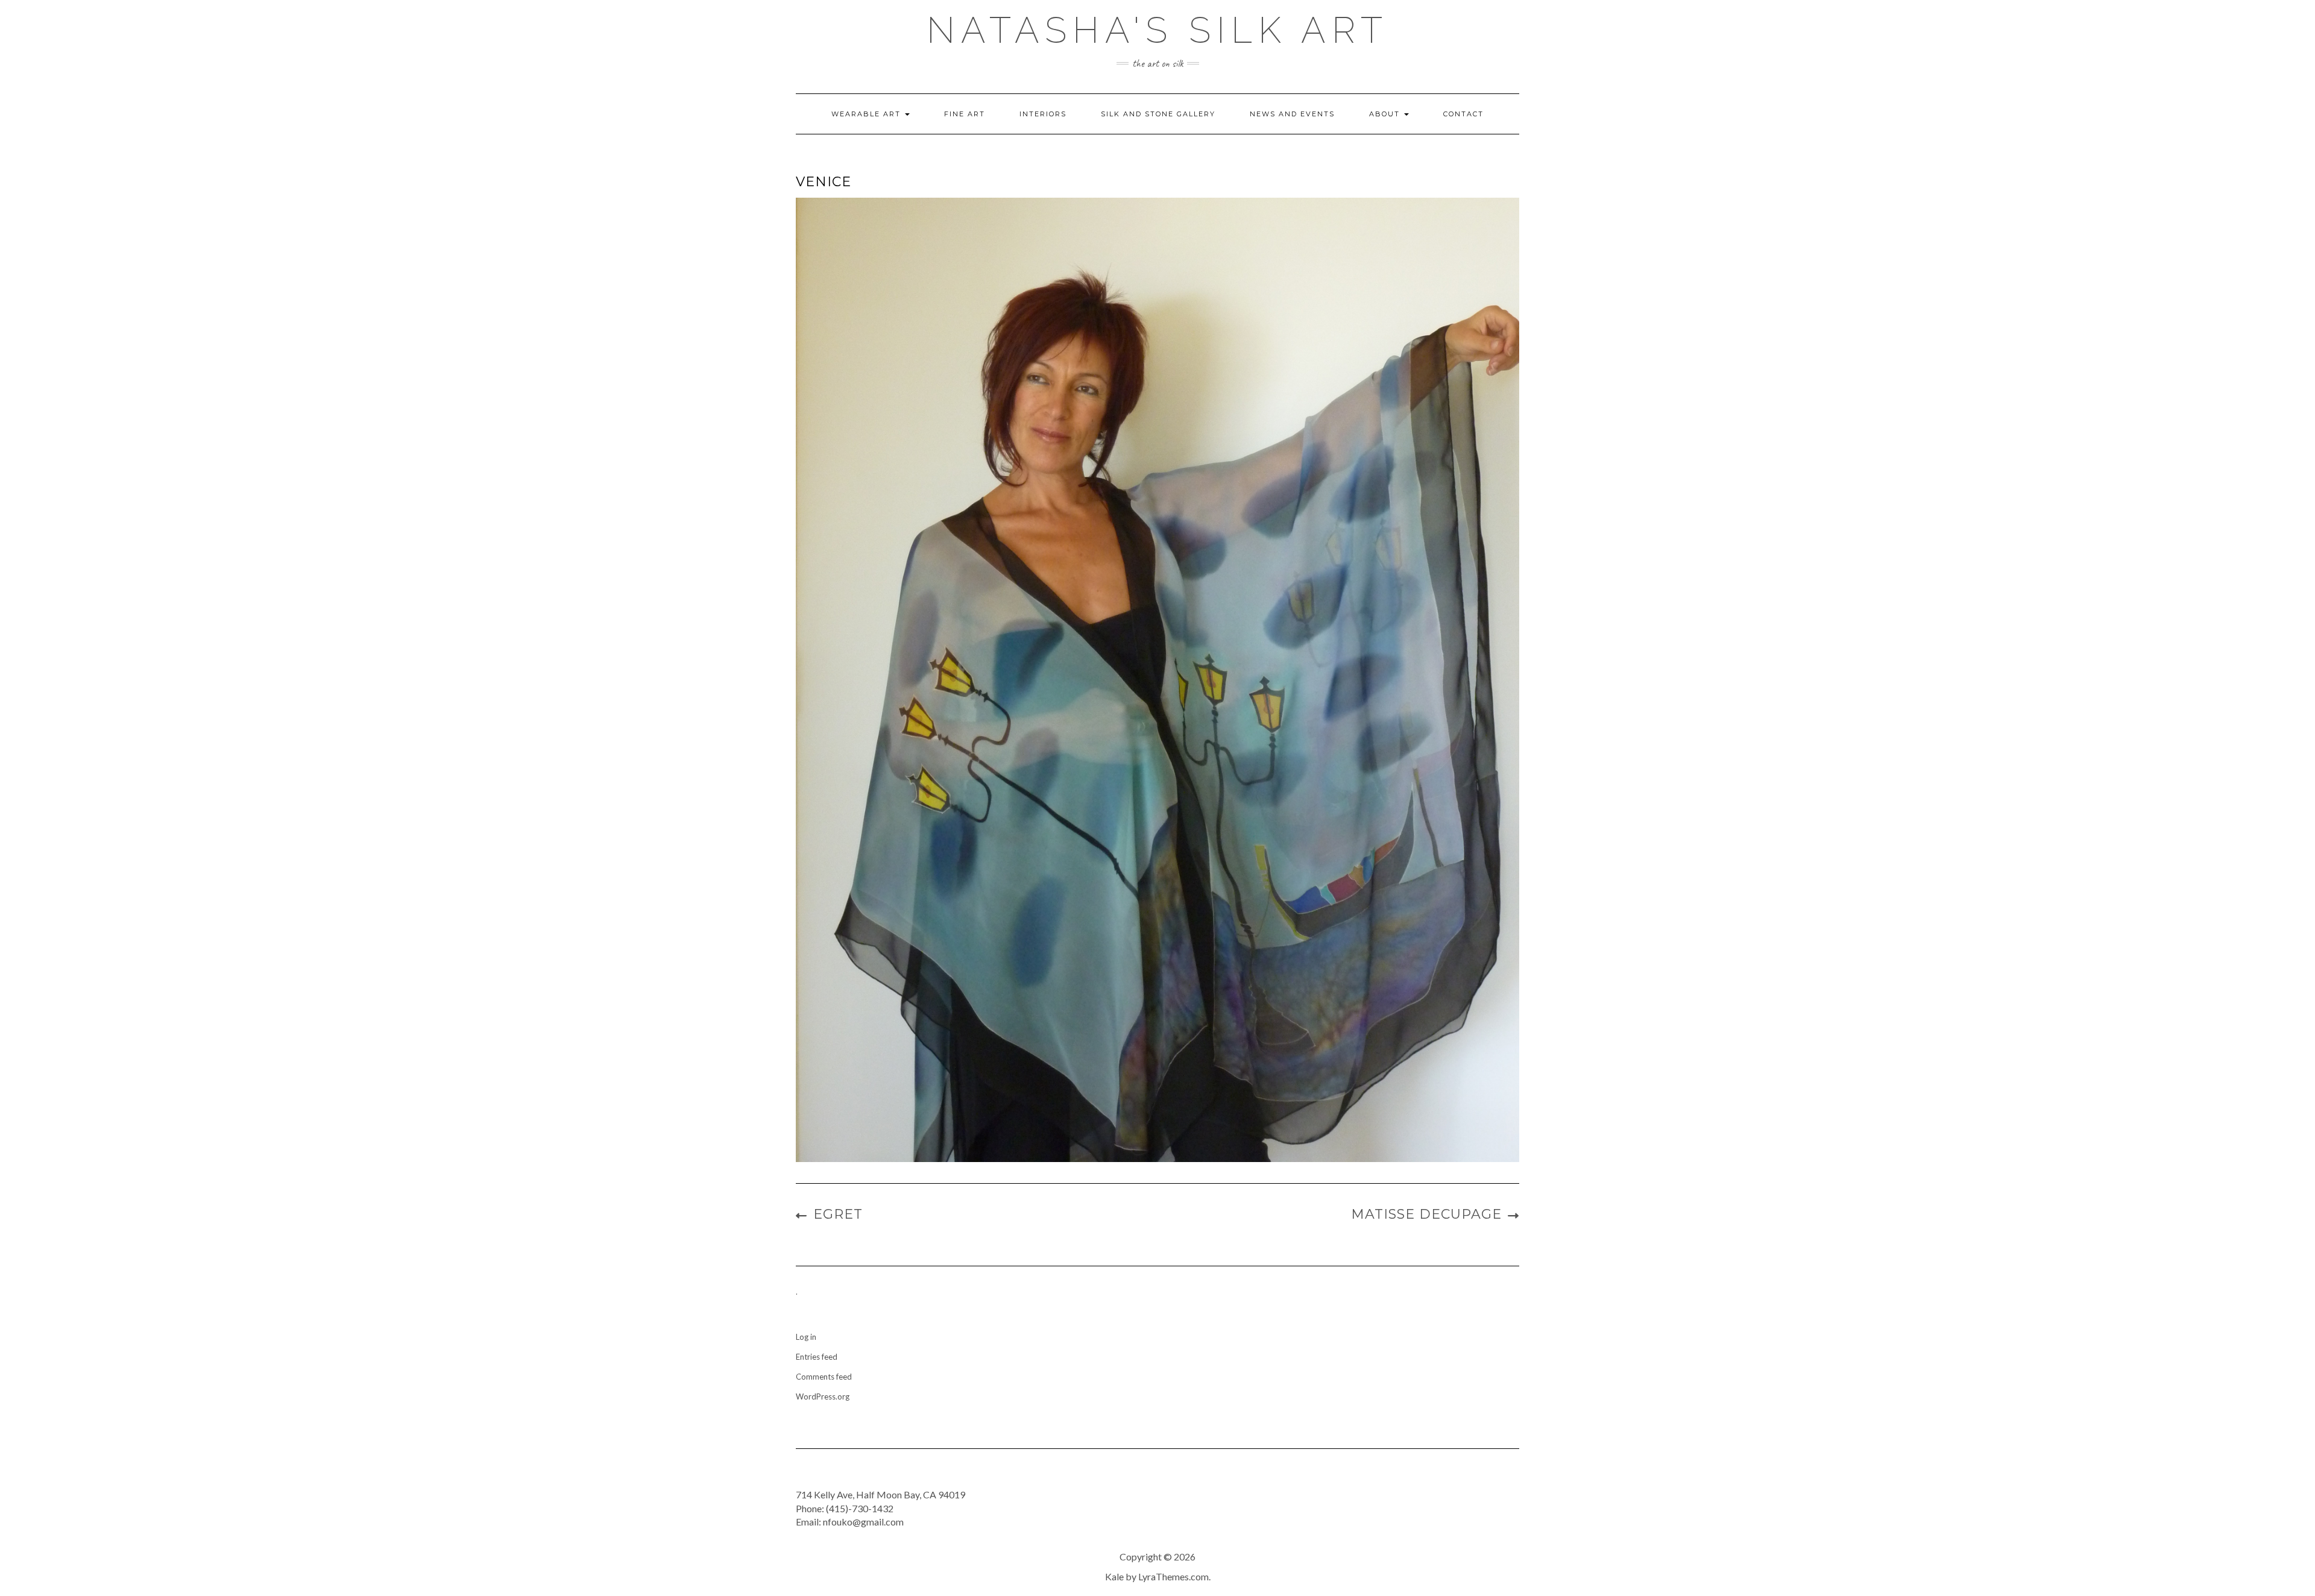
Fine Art (965, 114)
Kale (1114, 1576)
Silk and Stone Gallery (1158, 114)
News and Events (1292, 114)
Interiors (1043, 114)
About (1386, 114)
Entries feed (817, 1357)
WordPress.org (823, 1396)
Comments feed (824, 1377)
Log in (806, 1337)
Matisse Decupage (1426, 1214)
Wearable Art (868, 114)
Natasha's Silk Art (1157, 30)
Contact (1463, 114)
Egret (838, 1214)
